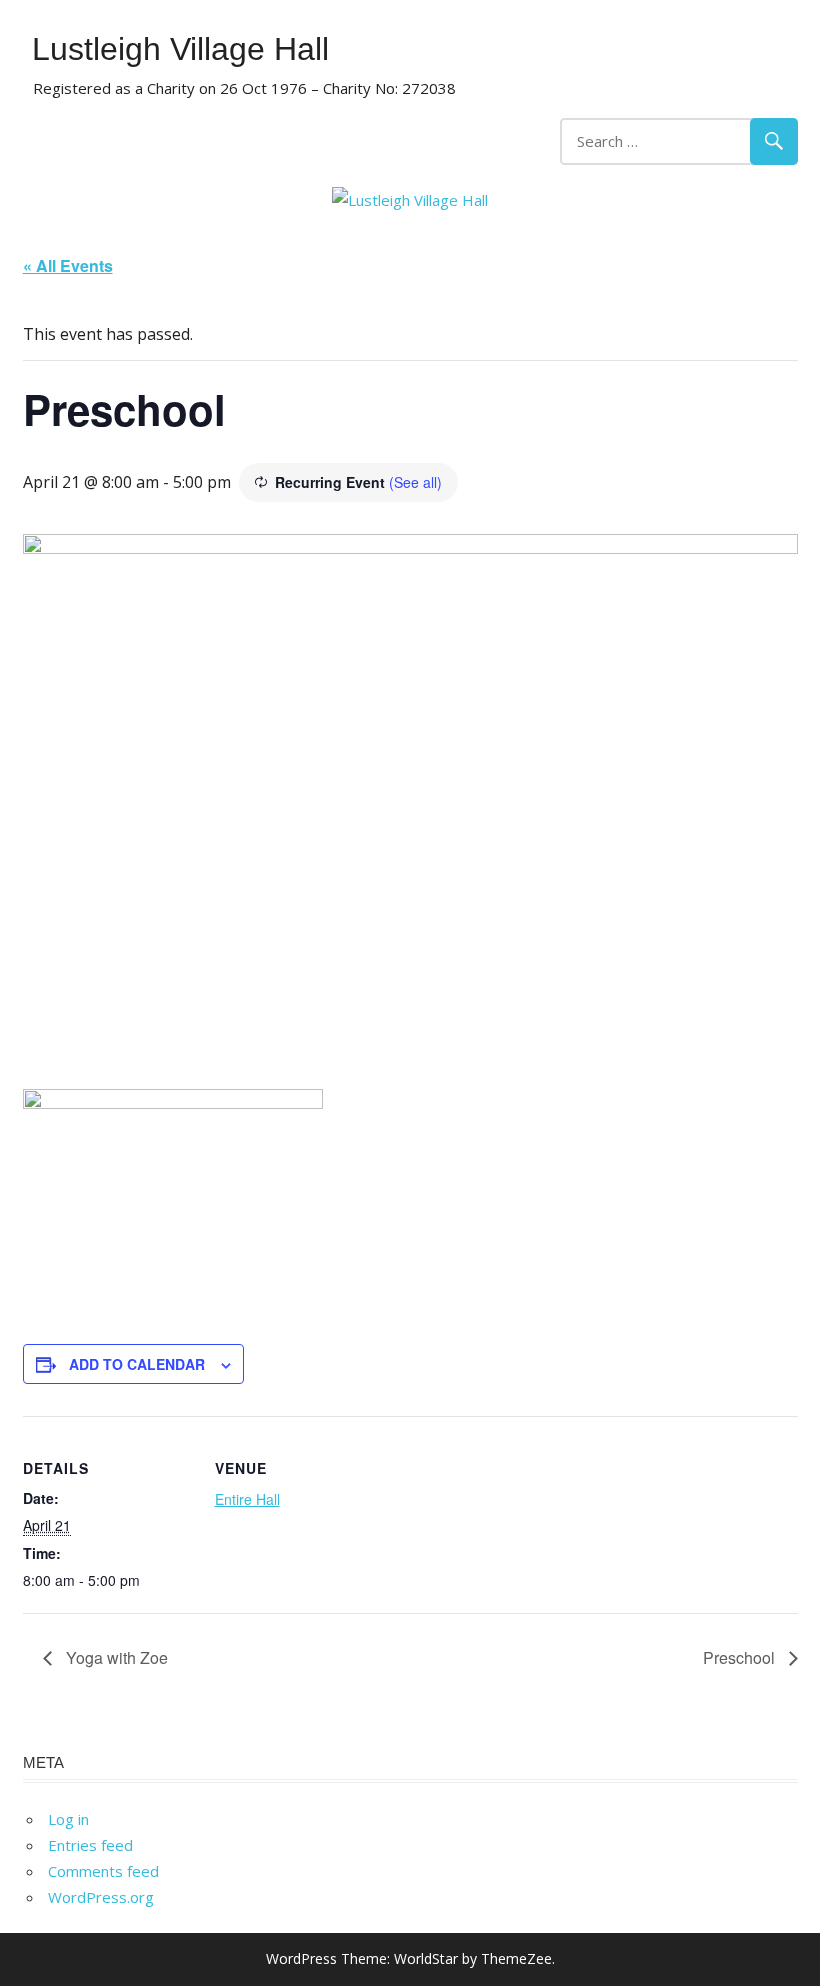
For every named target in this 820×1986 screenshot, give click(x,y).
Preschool (741, 1657)
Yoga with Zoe (115, 1657)
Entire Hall (247, 1499)
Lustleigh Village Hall (180, 49)
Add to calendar (137, 1364)
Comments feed (103, 1871)
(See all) (415, 482)
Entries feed (90, 1845)
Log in (68, 1819)
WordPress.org (101, 1897)
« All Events (68, 265)
